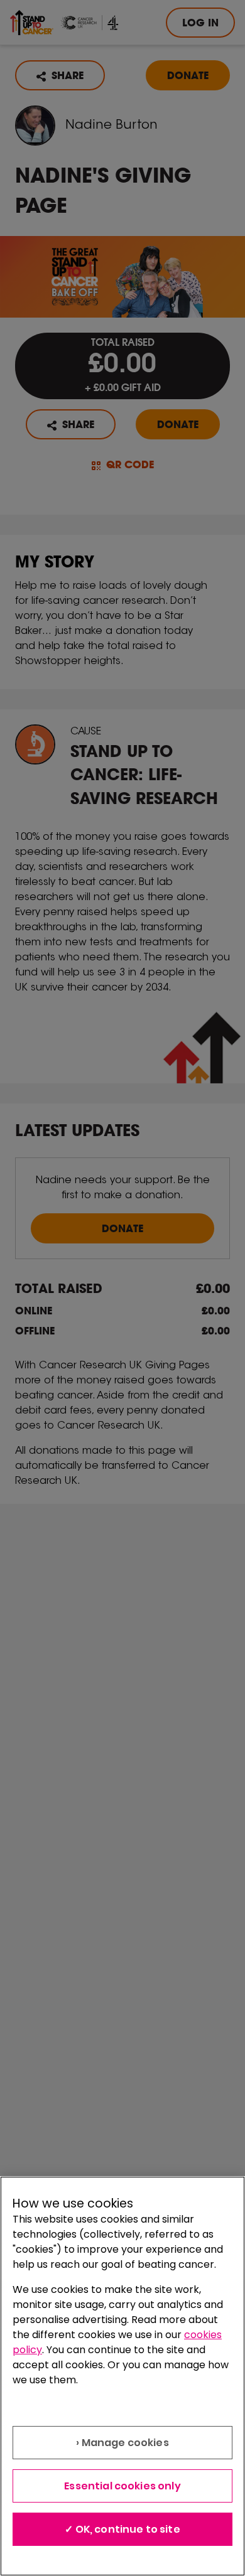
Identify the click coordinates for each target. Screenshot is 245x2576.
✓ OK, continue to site (122, 2529)
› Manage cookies (122, 2443)
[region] (122, 2376)
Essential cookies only (122, 2486)
